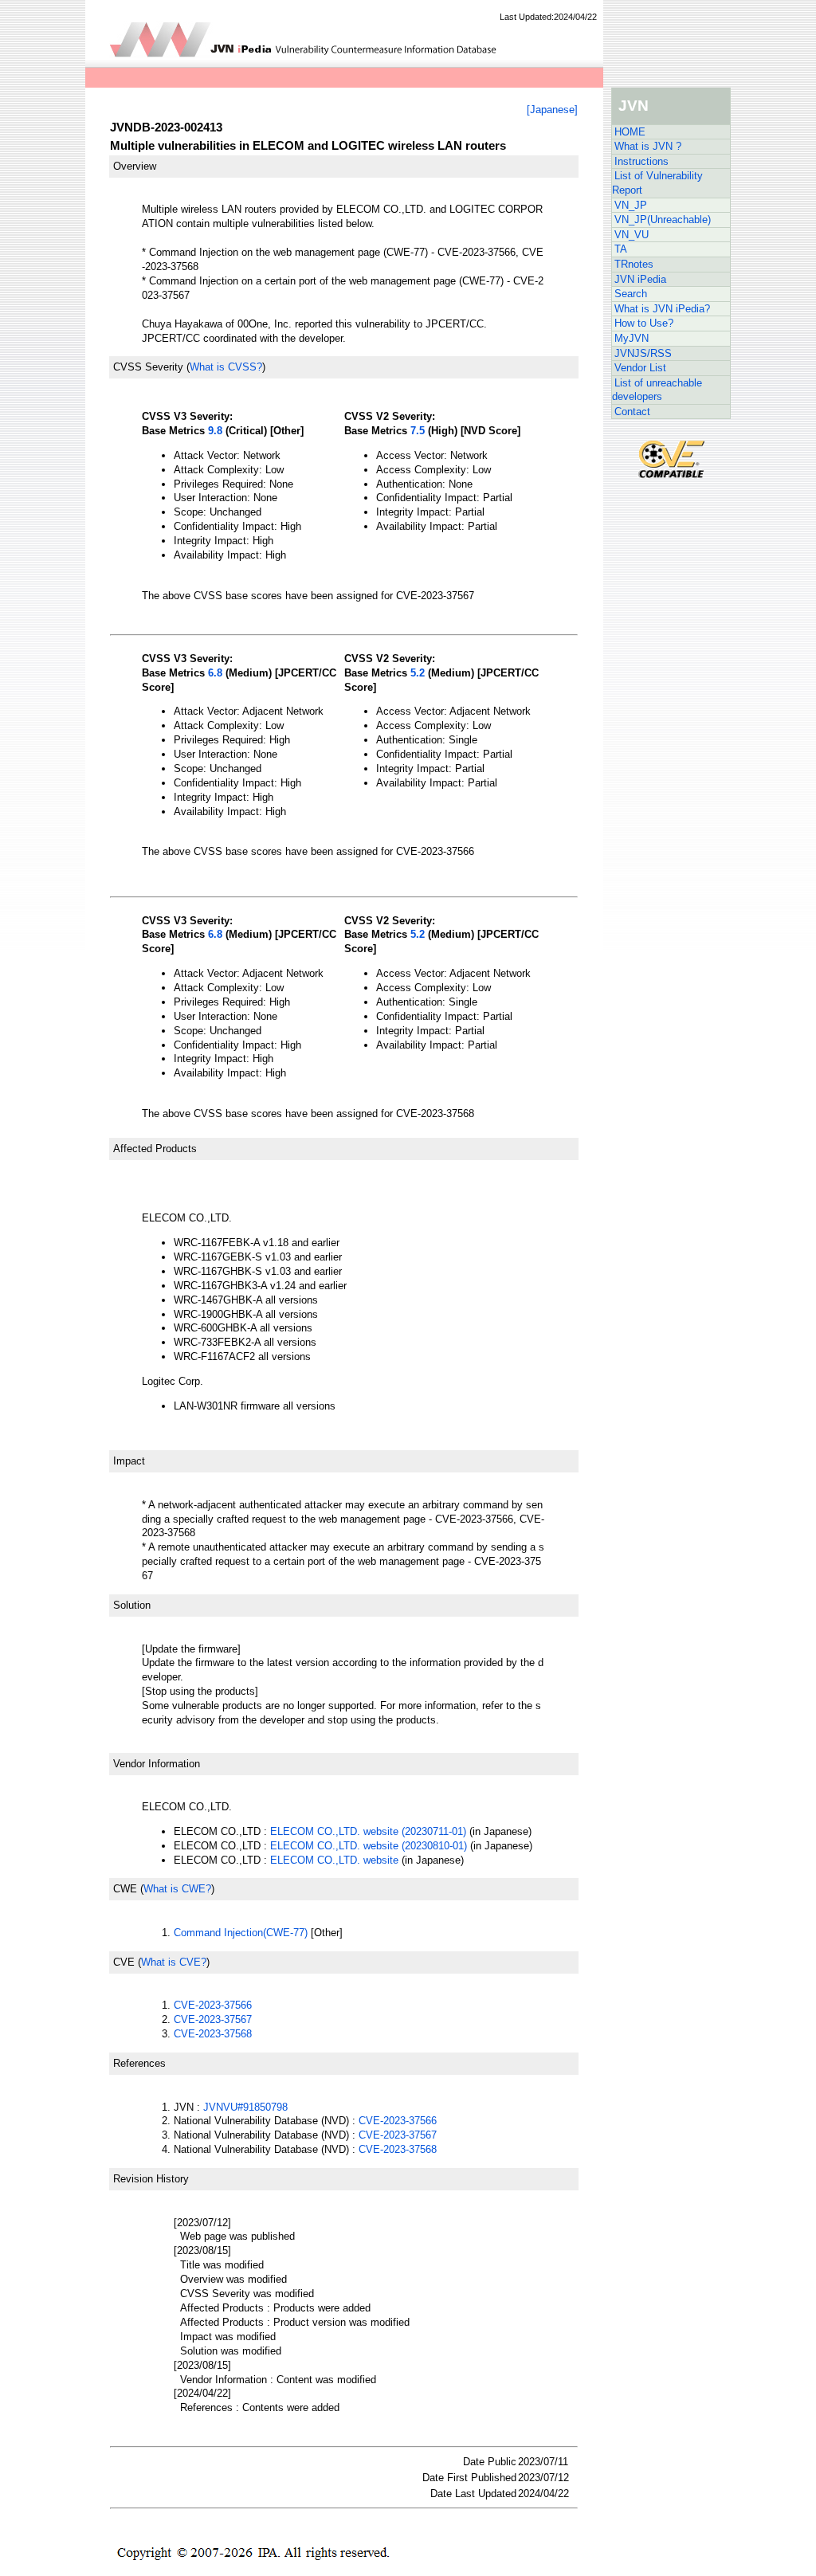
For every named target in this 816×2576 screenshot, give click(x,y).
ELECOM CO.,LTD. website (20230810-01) (369, 1846)
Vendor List (640, 368)
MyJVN (632, 338)
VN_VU (632, 235)
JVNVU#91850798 (245, 2107)
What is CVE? (174, 1962)
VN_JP (631, 205)
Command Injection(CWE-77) (241, 1933)
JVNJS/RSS (643, 353)
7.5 (418, 431)
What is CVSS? (226, 367)
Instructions (641, 161)
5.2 (418, 673)
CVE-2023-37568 (213, 2034)
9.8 (215, 431)
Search (631, 294)
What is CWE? (177, 1889)
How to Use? (644, 323)
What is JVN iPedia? (662, 309)
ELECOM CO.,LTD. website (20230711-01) (368, 1831)
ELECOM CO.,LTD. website (334, 1860)
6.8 (215, 673)
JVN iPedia (640, 279)
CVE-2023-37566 (213, 2005)
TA (621, 249)
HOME (630, 132)
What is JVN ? (648, 146)
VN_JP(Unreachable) (663, 220)
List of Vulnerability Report (657, 183)
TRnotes (634, 264)
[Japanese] (552, 110)
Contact (632, 412)
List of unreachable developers (657, 390)
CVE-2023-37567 (213, 2019)
